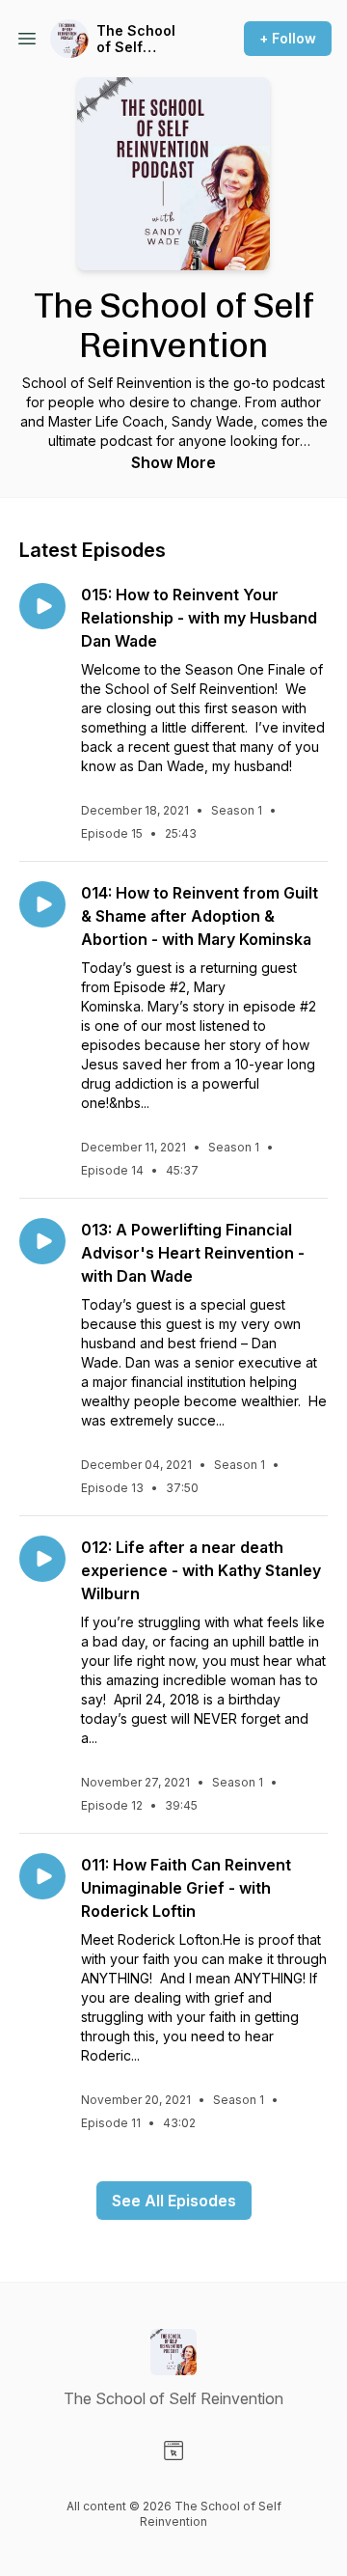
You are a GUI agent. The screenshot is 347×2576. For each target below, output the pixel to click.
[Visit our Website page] (173, 2451)
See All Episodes (174, 2201)
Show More (173, 462)
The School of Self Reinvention (137, 39)
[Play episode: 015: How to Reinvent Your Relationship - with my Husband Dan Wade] (42, 606)
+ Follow (288, 38)
